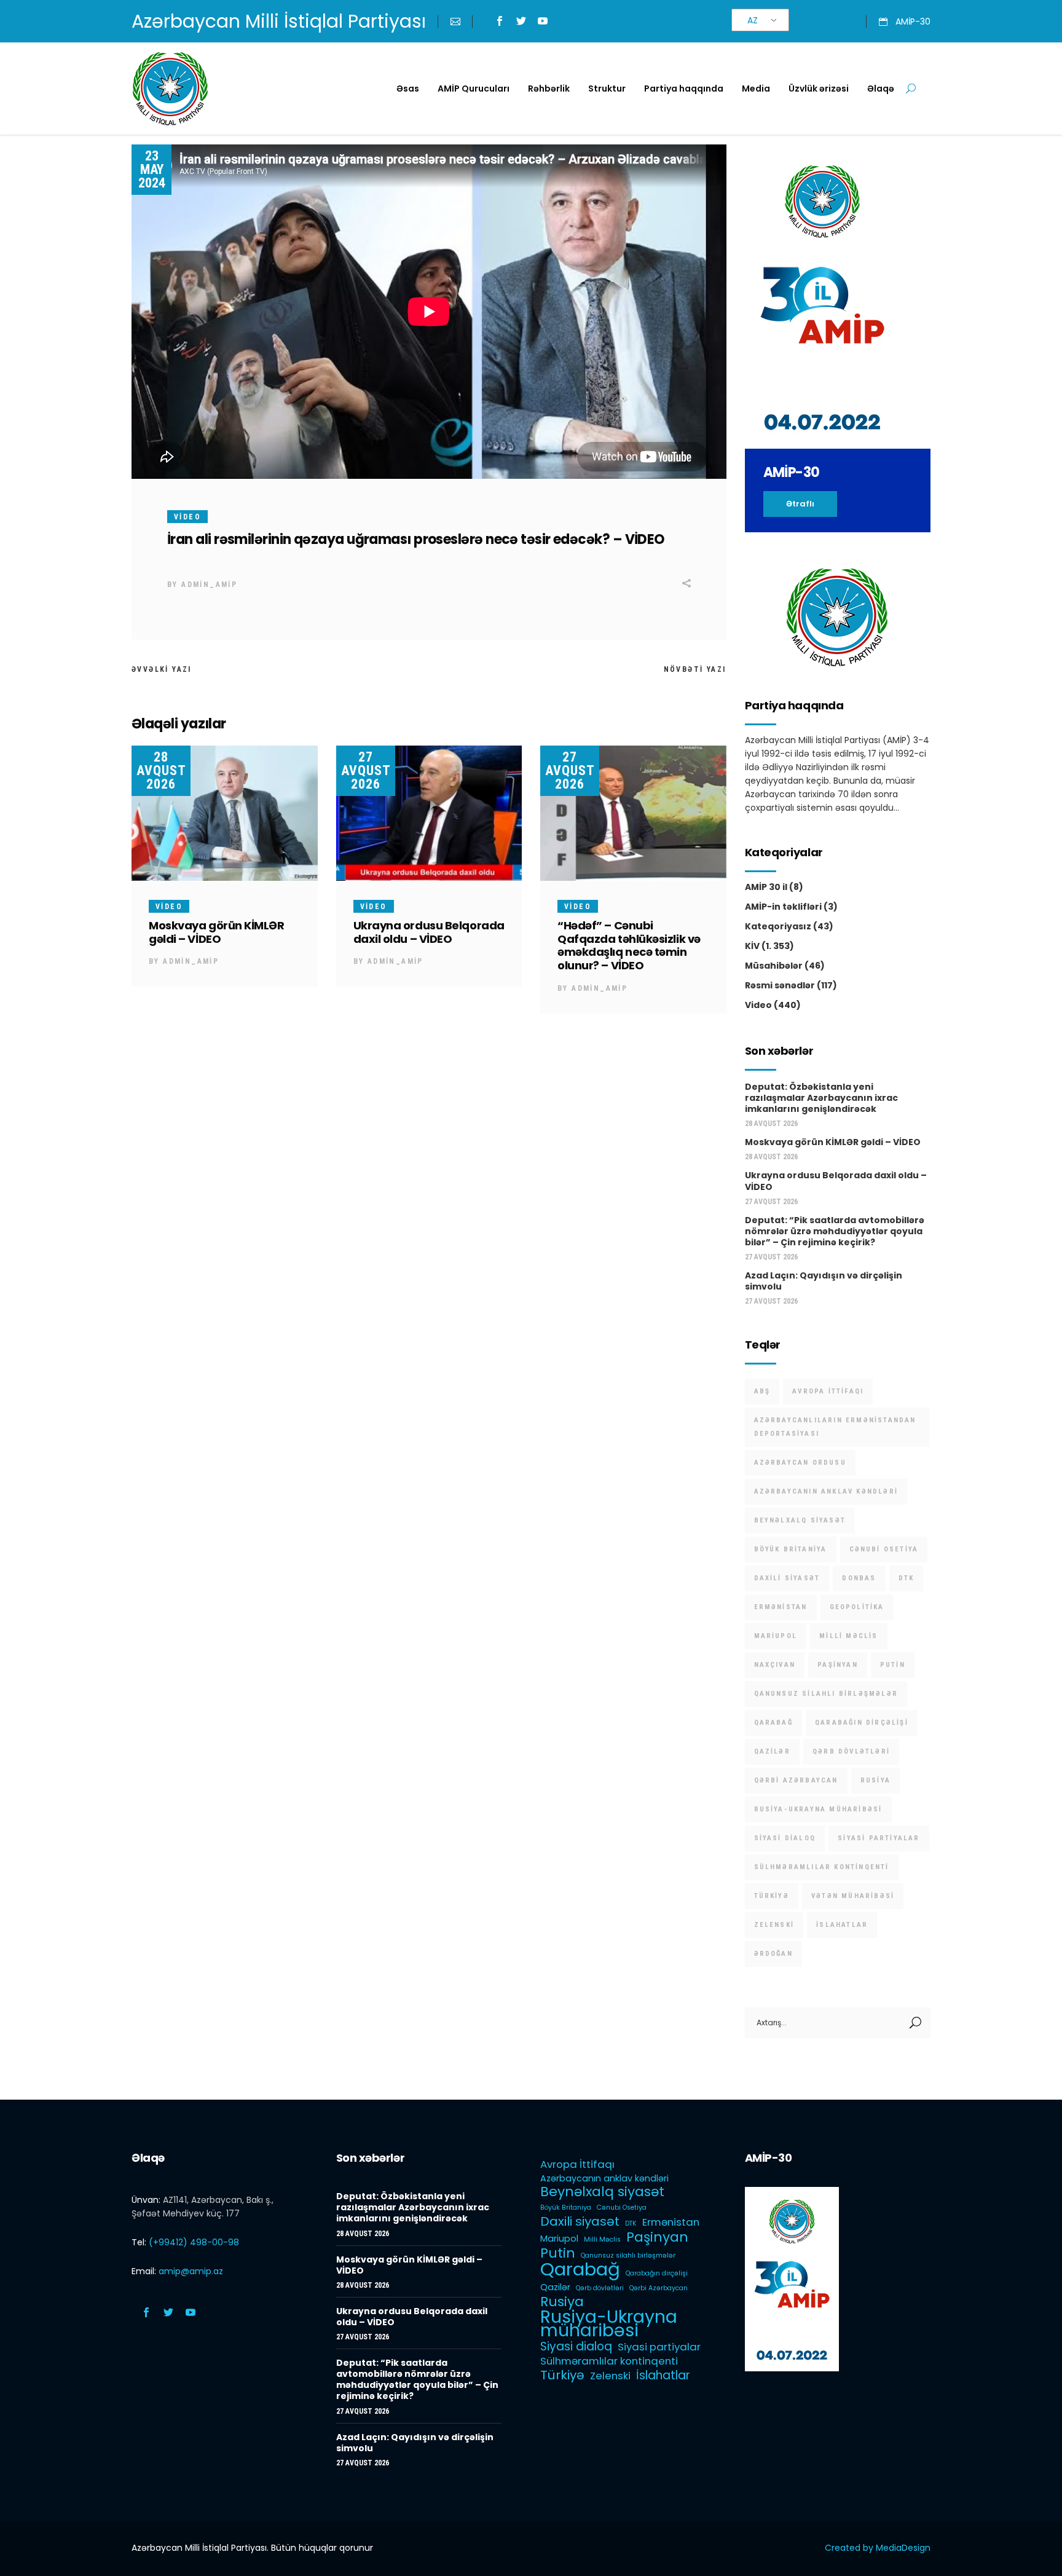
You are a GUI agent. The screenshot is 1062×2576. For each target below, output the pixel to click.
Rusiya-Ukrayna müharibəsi (818, 1809)
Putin (893, 1665)
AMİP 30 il (766, 887)
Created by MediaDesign (878, 2548)
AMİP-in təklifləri (783, 907)
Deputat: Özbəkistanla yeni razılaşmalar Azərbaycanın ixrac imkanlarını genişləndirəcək (821, 1098)
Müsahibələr (774, 966)
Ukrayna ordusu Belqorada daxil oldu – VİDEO (429, 932)
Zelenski (774, 1925)
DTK (907, 1578)
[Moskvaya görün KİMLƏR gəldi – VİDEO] (225, 813)
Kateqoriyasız (778, 926)
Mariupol (776, 1636)
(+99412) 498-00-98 (194, 2242)
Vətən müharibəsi (853, 1896)
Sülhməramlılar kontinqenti (822, 1867)
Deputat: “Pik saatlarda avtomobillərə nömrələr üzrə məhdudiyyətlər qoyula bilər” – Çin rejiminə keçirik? (835, 1231)
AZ (753, 20)
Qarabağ (773, 1723)
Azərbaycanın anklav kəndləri (826, 1491)
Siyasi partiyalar (879, 1838)
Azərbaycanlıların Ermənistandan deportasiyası (835, 1427)
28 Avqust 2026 (161, 770)
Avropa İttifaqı (828, 1391)
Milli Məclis (848, 1636)
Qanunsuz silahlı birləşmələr (826, 1694)
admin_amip (209, 585)
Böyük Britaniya (791, 1549)
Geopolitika (857, 1607)
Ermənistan (781, 1607)
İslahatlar (842, 1925)
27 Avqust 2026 (366, 770)
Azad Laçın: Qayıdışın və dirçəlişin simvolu (824, 1281)
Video (187, 517)
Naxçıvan (775, 1665)
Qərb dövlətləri (851, 1751)
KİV (752, 946)
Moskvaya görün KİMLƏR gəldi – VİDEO (217, 932)
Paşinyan (838, 1665)
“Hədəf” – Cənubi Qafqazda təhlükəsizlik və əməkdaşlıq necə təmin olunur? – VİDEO (629, 946)
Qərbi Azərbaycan (796, 1780)
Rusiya (875, 1780)
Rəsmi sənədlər (780, 985)
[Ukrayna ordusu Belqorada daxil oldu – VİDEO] (429, 813)
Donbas (859, 1578)
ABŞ (762, 1391)
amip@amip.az (191, 2271)
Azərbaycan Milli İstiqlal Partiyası (279, 21)
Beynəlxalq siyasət (800, 1520)
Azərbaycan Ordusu (800, 1463)
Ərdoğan (773, 1954)
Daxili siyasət (787, 1578)
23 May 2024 (152, 169)
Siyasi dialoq (785, 1838)
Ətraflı (800, 504)
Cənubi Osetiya (884, 1549)
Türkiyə (772, 1896)
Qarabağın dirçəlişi (862, 1723)
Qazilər (772, 1751)
